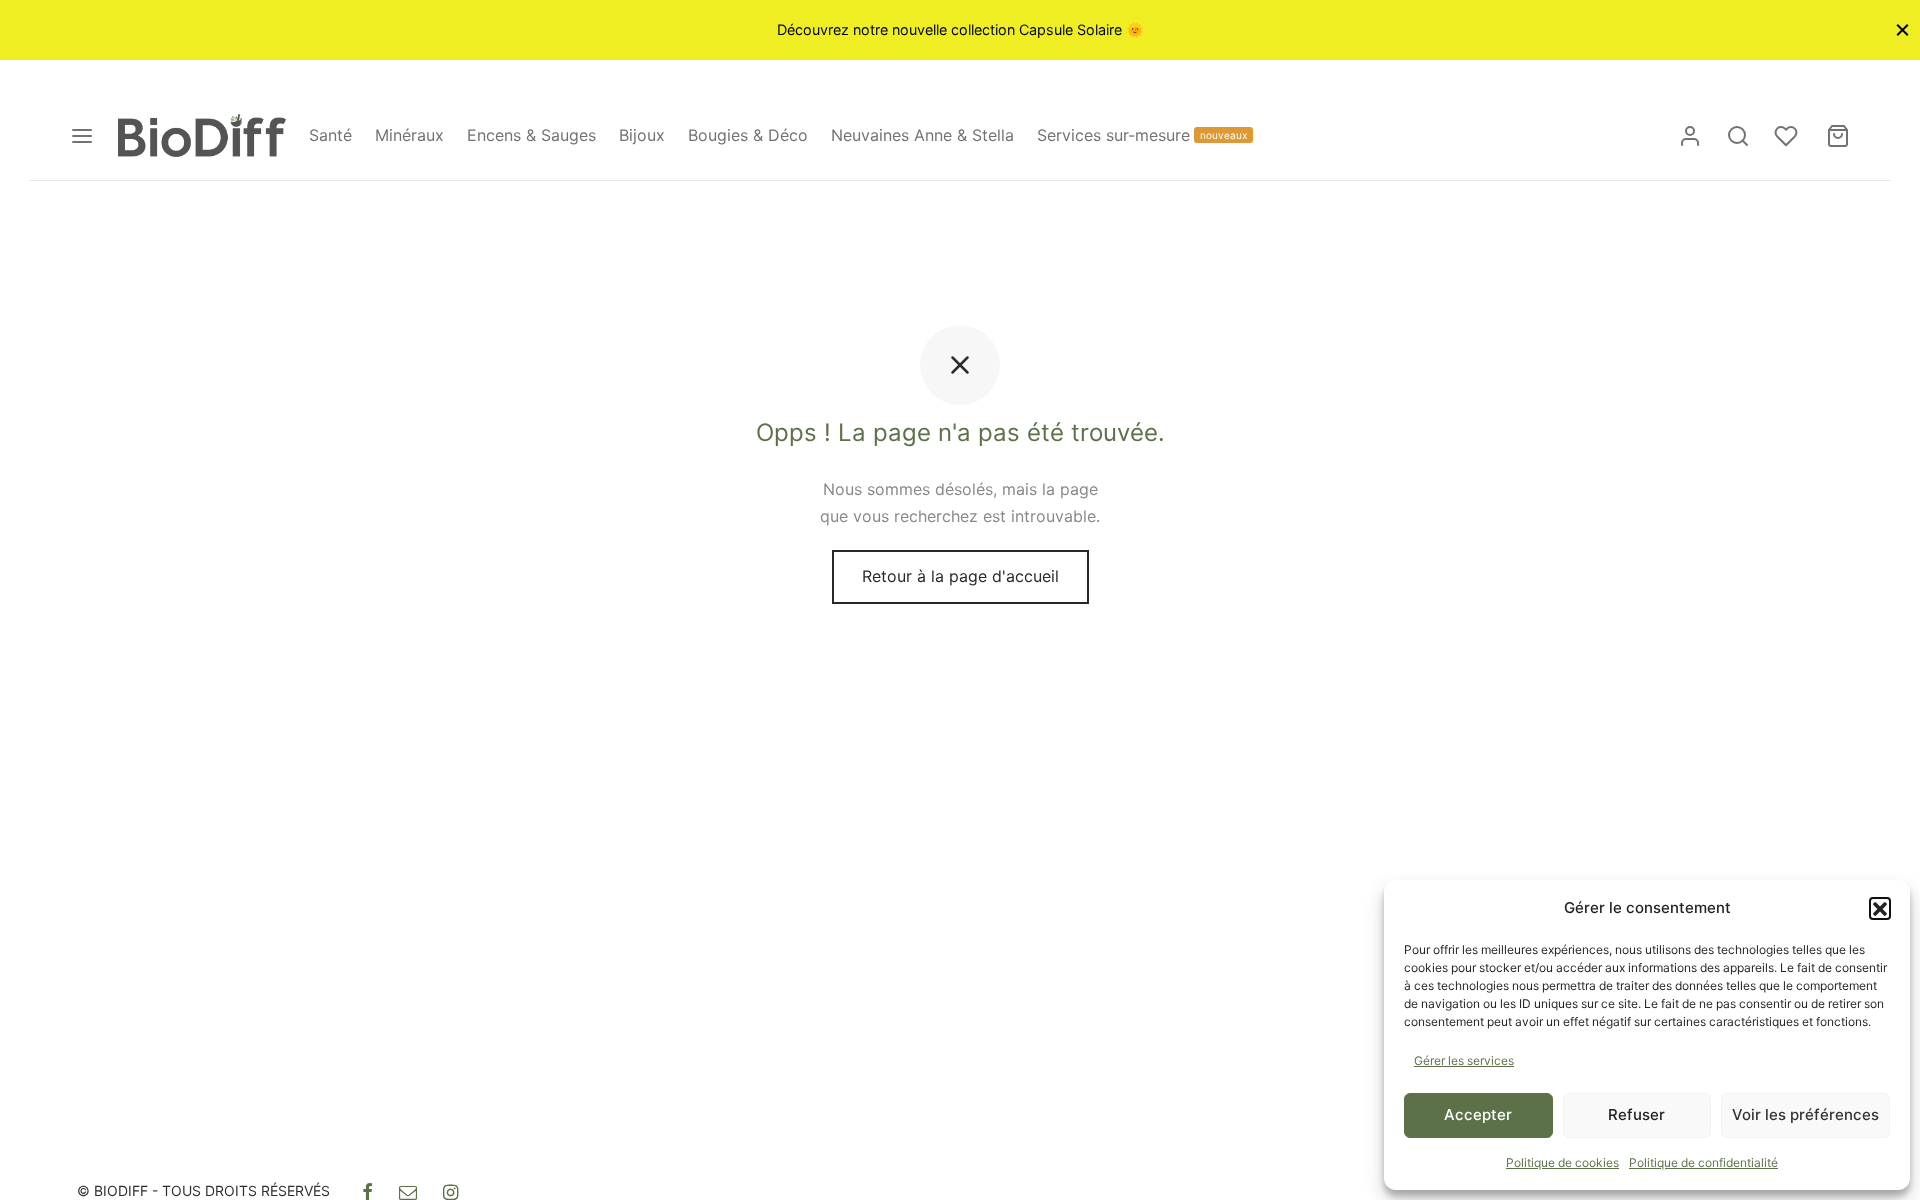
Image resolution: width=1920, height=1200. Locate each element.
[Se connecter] (1690, 136)
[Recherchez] (1738, 136)
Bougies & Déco (748, 135)
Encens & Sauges (531, 135)
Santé (330, 135)
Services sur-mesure (1142, 135)
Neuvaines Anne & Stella (922, 135)
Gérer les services (1464, 1060)
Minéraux (409, 135)
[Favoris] (1788, 136)
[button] (1880, 908)
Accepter (1478, 1114)
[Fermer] (1902, 29)
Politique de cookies (1562, 1162)
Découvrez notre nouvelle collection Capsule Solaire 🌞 (960, 29)
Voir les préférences (1805, 1114)
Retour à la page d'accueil (960, 576)
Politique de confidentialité (1703, 1162)
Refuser (1636, 1114)
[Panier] (1838, 136)
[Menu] (82, 136)
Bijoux (642, 135)
